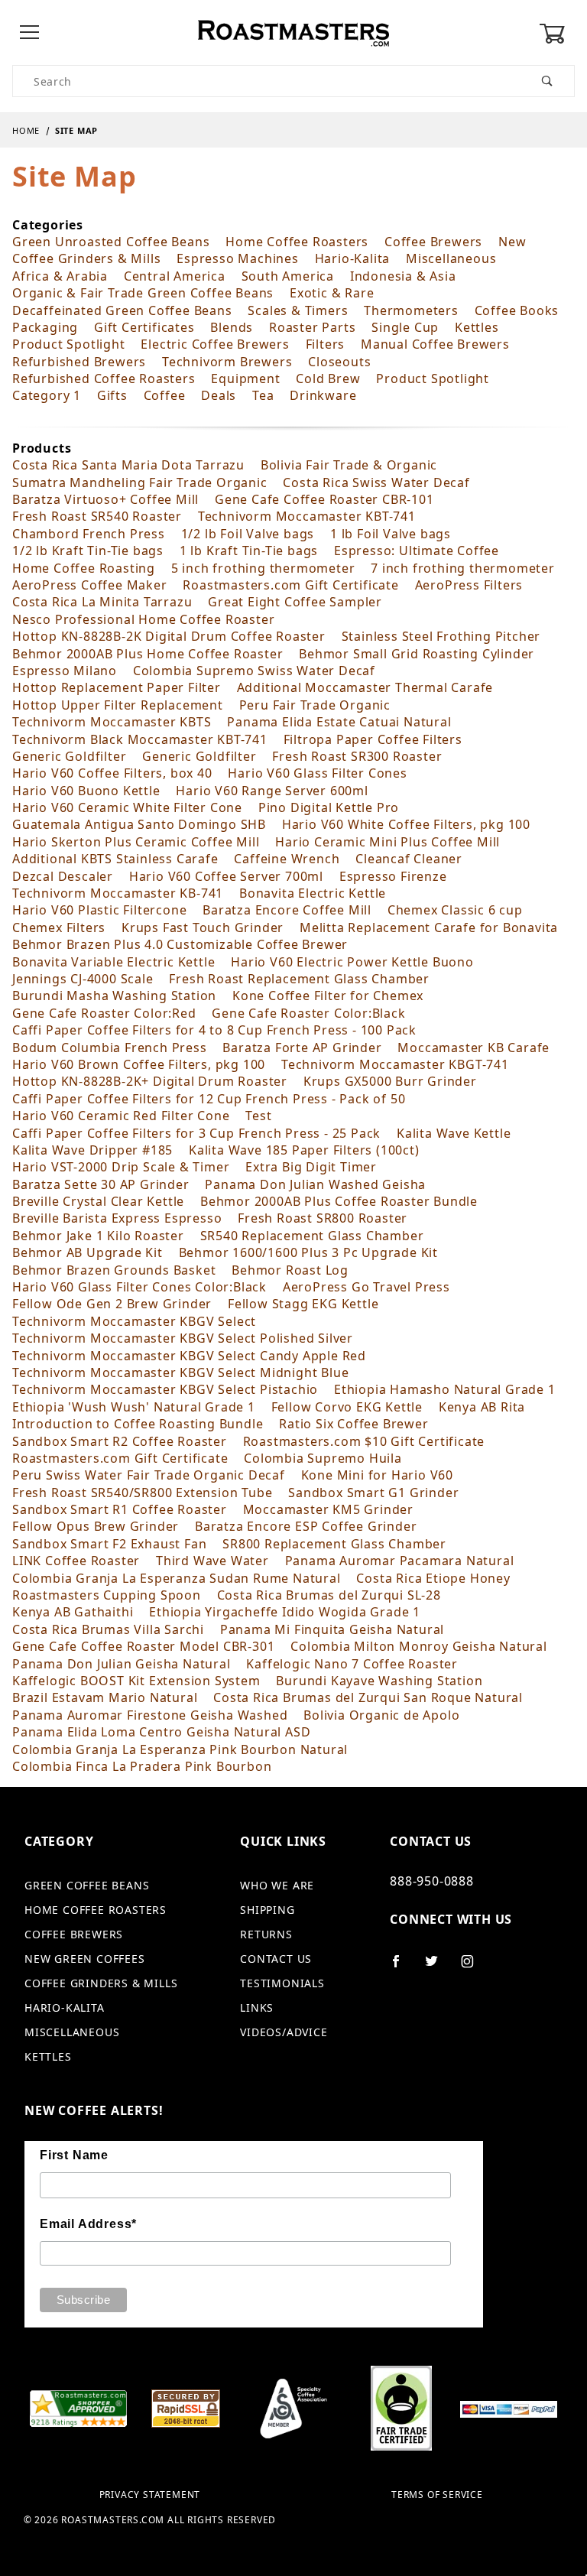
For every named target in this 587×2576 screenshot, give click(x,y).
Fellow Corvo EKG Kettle (347, 1407)
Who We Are (277, 1885)
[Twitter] (438, 1967)
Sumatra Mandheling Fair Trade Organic (140, 482)
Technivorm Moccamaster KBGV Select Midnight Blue (180, 1372)
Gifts (112, 395)
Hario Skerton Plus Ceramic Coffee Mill (136, 842)
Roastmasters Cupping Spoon (107, 1595)
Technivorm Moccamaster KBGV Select (134, 1321)
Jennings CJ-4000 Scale (83, 979)
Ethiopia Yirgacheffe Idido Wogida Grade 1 (285, 1612)
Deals (219, 395)
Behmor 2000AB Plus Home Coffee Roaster (148, 654)
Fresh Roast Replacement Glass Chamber (299, 979)
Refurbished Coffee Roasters (104, 378)
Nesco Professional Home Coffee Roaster (143, 619)
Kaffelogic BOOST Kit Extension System (136, 1681)
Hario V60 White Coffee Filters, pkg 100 (406, 824)
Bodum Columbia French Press (110, 1048)
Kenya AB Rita (482, 1407)
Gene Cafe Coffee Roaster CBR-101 (324, 499)
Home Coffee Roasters (297, 242)
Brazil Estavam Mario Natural (105, 1697)
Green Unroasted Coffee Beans (111, 242)
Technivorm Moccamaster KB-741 (118, 893)
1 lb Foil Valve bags (391, 534)
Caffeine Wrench (287, 859)
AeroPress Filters (469, 585)
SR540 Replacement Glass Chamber (312, 1236)
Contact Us (276, 1959)
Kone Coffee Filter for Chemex (328, 996)
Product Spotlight (69, 344)
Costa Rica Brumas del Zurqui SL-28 (329, 1595)
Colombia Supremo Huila (323, 1458)
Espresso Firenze (393, 876)
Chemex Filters (59, 927)
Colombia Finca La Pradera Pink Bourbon (142, 1766)
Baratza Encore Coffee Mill (287, 910)
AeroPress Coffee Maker (90, 585)
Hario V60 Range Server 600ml (272, 791)
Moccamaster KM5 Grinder (328, 1509)
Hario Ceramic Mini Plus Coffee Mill (388, 842)
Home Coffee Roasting (84, 568)
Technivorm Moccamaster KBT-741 (307, 516)
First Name (74, 2155)
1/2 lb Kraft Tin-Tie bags (88, 551)
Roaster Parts (312, 327)
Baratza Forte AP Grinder (302, 1048)
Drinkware (323, 395)
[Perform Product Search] (548, 81)
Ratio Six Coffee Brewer (353, 1424)
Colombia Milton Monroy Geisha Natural (419, 1646)
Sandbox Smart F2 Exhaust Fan (109, 1544)
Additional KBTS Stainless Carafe (115, 859)
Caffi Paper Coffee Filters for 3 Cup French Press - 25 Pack (196, 1133)
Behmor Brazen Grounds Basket (114, 1270)
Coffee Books (517, 310)
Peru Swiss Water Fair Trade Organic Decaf (149, 1475)
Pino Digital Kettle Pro (329, 807)
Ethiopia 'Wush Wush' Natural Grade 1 (134, 1407)
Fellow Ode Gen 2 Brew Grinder (112, 1304)
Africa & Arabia (60, 276)
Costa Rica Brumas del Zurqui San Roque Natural (368, 1697)
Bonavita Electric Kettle (313, 893)
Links (257, 2008)
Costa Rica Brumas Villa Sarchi (108, 1629)
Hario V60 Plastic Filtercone (99, 910)
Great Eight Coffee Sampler (295, 602)
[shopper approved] (78, 2407)
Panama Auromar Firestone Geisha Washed (150, 1715)
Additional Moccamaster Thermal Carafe (365, 687)
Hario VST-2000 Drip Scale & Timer (121, 1167)
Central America (175, 276)
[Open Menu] (30, 33)
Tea (263, 395)
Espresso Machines (238, 258)
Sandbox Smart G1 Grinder (373, 1493)
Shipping (267, 1910)
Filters (326, 344)
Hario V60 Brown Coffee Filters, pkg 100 (139, 1064)
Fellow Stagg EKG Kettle (303, 1304)
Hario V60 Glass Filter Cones (317, 773)
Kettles (477, 327)
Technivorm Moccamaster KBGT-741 (395, 1064)
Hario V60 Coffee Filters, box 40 (112, 773)
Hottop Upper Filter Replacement (118, 705)
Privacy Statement (150, 2495)
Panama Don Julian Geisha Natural (122, 1664)
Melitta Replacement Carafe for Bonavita (429, 927)
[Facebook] (402, 1967)
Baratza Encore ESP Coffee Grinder (306, 1526)
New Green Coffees (85, 1959)
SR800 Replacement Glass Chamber (334, 1544)
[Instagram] (474, 1967)
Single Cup (405, 327)
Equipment (245, 378)
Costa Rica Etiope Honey (433, 1578)
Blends (232, 327)
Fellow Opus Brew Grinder (96, 1526)
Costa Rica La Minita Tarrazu (102, 602)
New (512, 242)
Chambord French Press (89, 534)
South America (288, 276)
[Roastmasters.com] (293, 32)
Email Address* (88, 2224)
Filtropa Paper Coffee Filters (373, 739)
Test (258, 1116)
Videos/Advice (284, 2032)
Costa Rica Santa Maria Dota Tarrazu (128, 465)
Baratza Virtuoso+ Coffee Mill (105, 499)
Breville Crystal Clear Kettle (98, 1201)
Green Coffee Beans (87, 1885)
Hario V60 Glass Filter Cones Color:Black (139, 1287)
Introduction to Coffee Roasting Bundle (138, 1424)
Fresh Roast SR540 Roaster (97, 516)
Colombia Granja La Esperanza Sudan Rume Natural (177, 1578)
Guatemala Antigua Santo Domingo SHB (139, 824)
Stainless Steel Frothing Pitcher (441, 636)
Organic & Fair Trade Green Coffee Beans (143, 293)
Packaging (45, 327)
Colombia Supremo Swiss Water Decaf (254, 671)
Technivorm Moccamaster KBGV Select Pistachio (165, 1389)
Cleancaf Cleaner (409, 859)
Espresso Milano (65, 671)
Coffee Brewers (433, 242)
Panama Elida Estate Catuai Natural (339, 722)
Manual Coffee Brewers (435, 344)
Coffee (165, 395)
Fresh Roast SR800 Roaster (323, 1218)
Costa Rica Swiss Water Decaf (376, 482)
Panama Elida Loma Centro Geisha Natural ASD (161, 1732)
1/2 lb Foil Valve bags (248, 534)
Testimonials (282, 1983)
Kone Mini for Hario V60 (377, 1475)
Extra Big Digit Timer (311, 1167)
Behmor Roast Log (290, 1270)
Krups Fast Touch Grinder (203, 927)
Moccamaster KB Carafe (473, 1048)
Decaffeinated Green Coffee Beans (122, 310)
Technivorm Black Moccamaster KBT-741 (140, 739)
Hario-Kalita (353, 258)
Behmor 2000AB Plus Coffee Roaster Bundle (339, 1201)
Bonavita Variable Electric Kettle (114, 962)
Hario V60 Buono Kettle (86, 791)
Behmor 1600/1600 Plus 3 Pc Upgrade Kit (308, 1252)
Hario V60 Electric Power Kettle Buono (352, 962)
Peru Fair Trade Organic (315, 705)
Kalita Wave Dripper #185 (92, 1150)
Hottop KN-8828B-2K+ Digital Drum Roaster (150, 1081)
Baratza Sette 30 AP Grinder (101, 1184)
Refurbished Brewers (79, 362)
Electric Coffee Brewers (215, 344)
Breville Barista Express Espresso (117, 1218)
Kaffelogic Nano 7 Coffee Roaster (352, 1664)
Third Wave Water (212, 1561)
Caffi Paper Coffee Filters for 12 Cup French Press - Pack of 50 (209, 1099)
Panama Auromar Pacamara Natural (400, 1561)
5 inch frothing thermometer (263, 568)
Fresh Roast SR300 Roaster (357, 756)
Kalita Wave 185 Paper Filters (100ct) (304, 1150)
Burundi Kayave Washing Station (379, 1681)
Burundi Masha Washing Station (114, 996)
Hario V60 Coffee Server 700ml (226, 876)
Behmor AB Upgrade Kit (88, 1252)
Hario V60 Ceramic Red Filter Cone (121, 1116)
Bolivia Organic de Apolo (381, 1715)
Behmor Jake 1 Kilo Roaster (98, 1236)
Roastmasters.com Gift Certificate (290, 585)
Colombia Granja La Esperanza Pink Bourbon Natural (180, 1749)
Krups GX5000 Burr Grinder (390, 1081)
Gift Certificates (144, 327)
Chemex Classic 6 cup (455, 910)
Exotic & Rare (332, 293)
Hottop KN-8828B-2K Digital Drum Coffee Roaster (169, 636)
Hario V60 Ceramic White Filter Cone (127, 807)
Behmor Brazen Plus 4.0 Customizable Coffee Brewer (180, 944)
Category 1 (47, 395)
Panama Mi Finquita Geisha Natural (332, 1629)
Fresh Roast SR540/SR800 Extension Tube (142, 1493)
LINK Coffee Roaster (76, 1561)
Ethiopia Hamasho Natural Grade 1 (445, 1389)
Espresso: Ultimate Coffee (417, 551)
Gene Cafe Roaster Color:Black (308, 1013)
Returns (266, 1934)
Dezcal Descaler (63, 876)
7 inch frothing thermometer (463, 568)
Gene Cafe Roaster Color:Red (104, 1013)
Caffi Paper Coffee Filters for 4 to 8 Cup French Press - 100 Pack (214, 1030)
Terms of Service (437, 2495)
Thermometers (411, 310)
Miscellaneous (451, 258)
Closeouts (339, 362)
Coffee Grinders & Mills (86, 258)
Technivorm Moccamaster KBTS (112, 722)
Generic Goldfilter (69, 756)
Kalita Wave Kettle (454, 1133)
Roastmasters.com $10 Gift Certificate (364, 1441)
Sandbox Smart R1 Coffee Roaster (120, 1509)
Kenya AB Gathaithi (73, 1612)
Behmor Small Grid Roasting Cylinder (417, 654)
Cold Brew (328, 378)
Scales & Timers (298, 310)
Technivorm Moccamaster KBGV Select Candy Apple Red (189, 1356)
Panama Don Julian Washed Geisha (315, 1184)
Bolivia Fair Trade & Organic (349, 465)
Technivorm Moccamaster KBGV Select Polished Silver (183, 1338)
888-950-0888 (432, 1881)
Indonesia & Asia (403, 276)
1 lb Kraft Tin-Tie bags (249, 551)
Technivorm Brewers (227, 362)
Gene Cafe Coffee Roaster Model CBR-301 (143, 1646)
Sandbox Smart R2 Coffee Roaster (120, 1441)
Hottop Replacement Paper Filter (117, 687)
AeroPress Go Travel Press (366, 1287)
